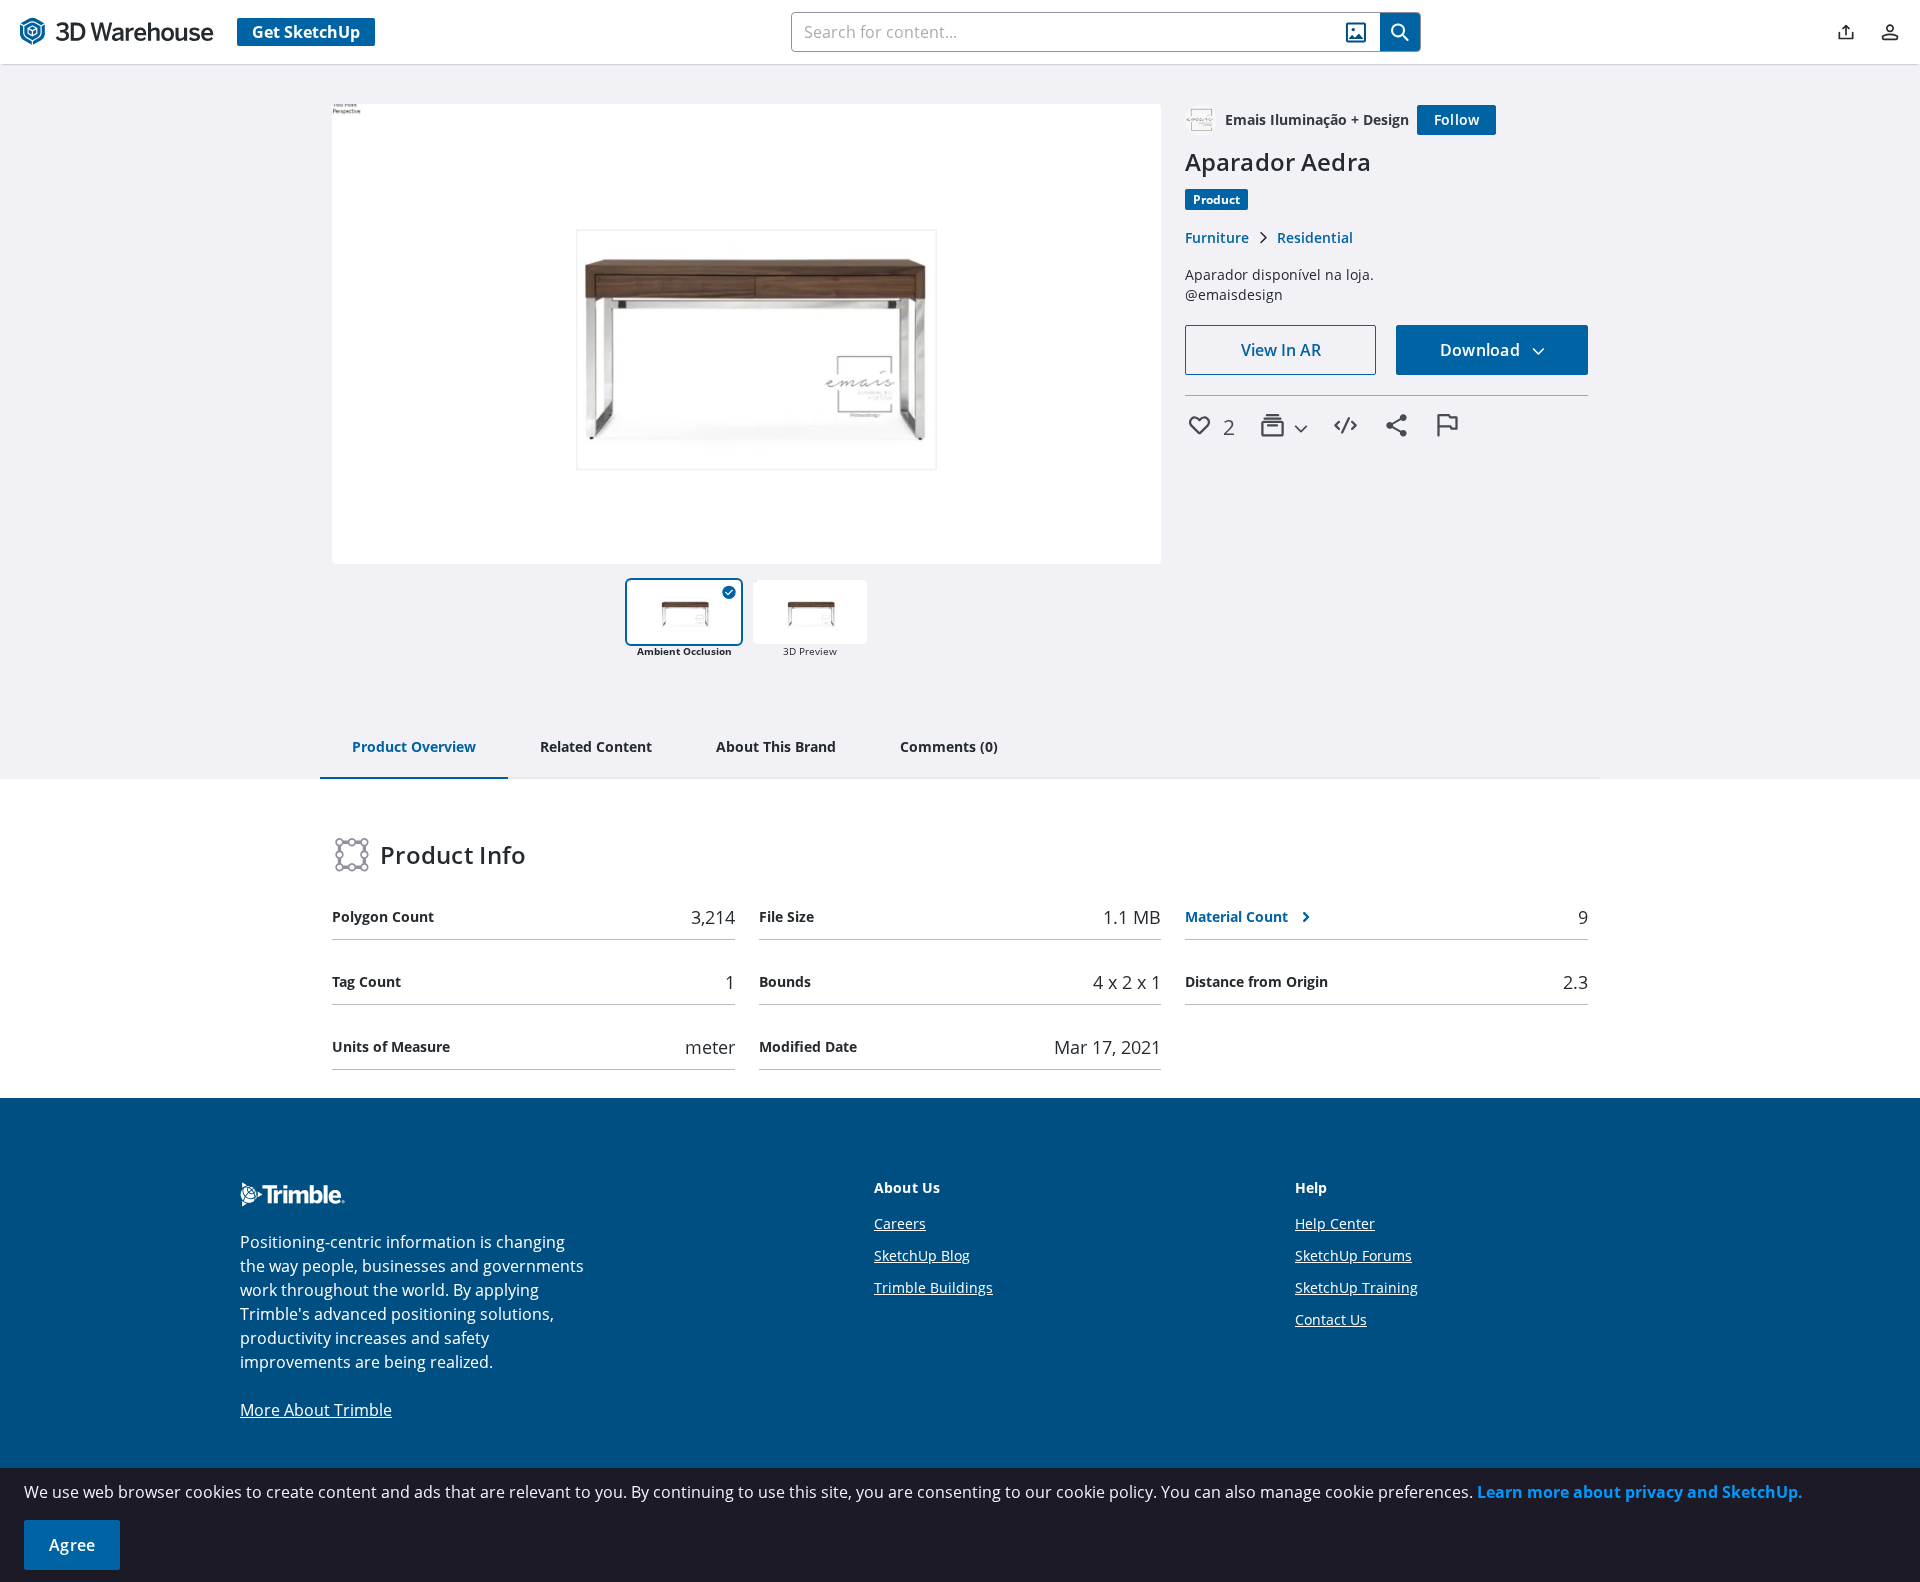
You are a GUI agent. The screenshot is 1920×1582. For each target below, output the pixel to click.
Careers (900, 1223)
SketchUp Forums (1353, 1255)
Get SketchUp (306, 32)
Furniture (1217, 237)
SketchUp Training (1356, 1287)
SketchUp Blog (922, 1255)
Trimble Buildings (933, 1287)
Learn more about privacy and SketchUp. (1640, 1492)
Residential (1315, 237)
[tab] (414, 748)
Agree (72, 1545)
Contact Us (1331, 1319)
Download (1482, 350)
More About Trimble (316, 1410)
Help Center (1335, 1223)
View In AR (1281, 350)
